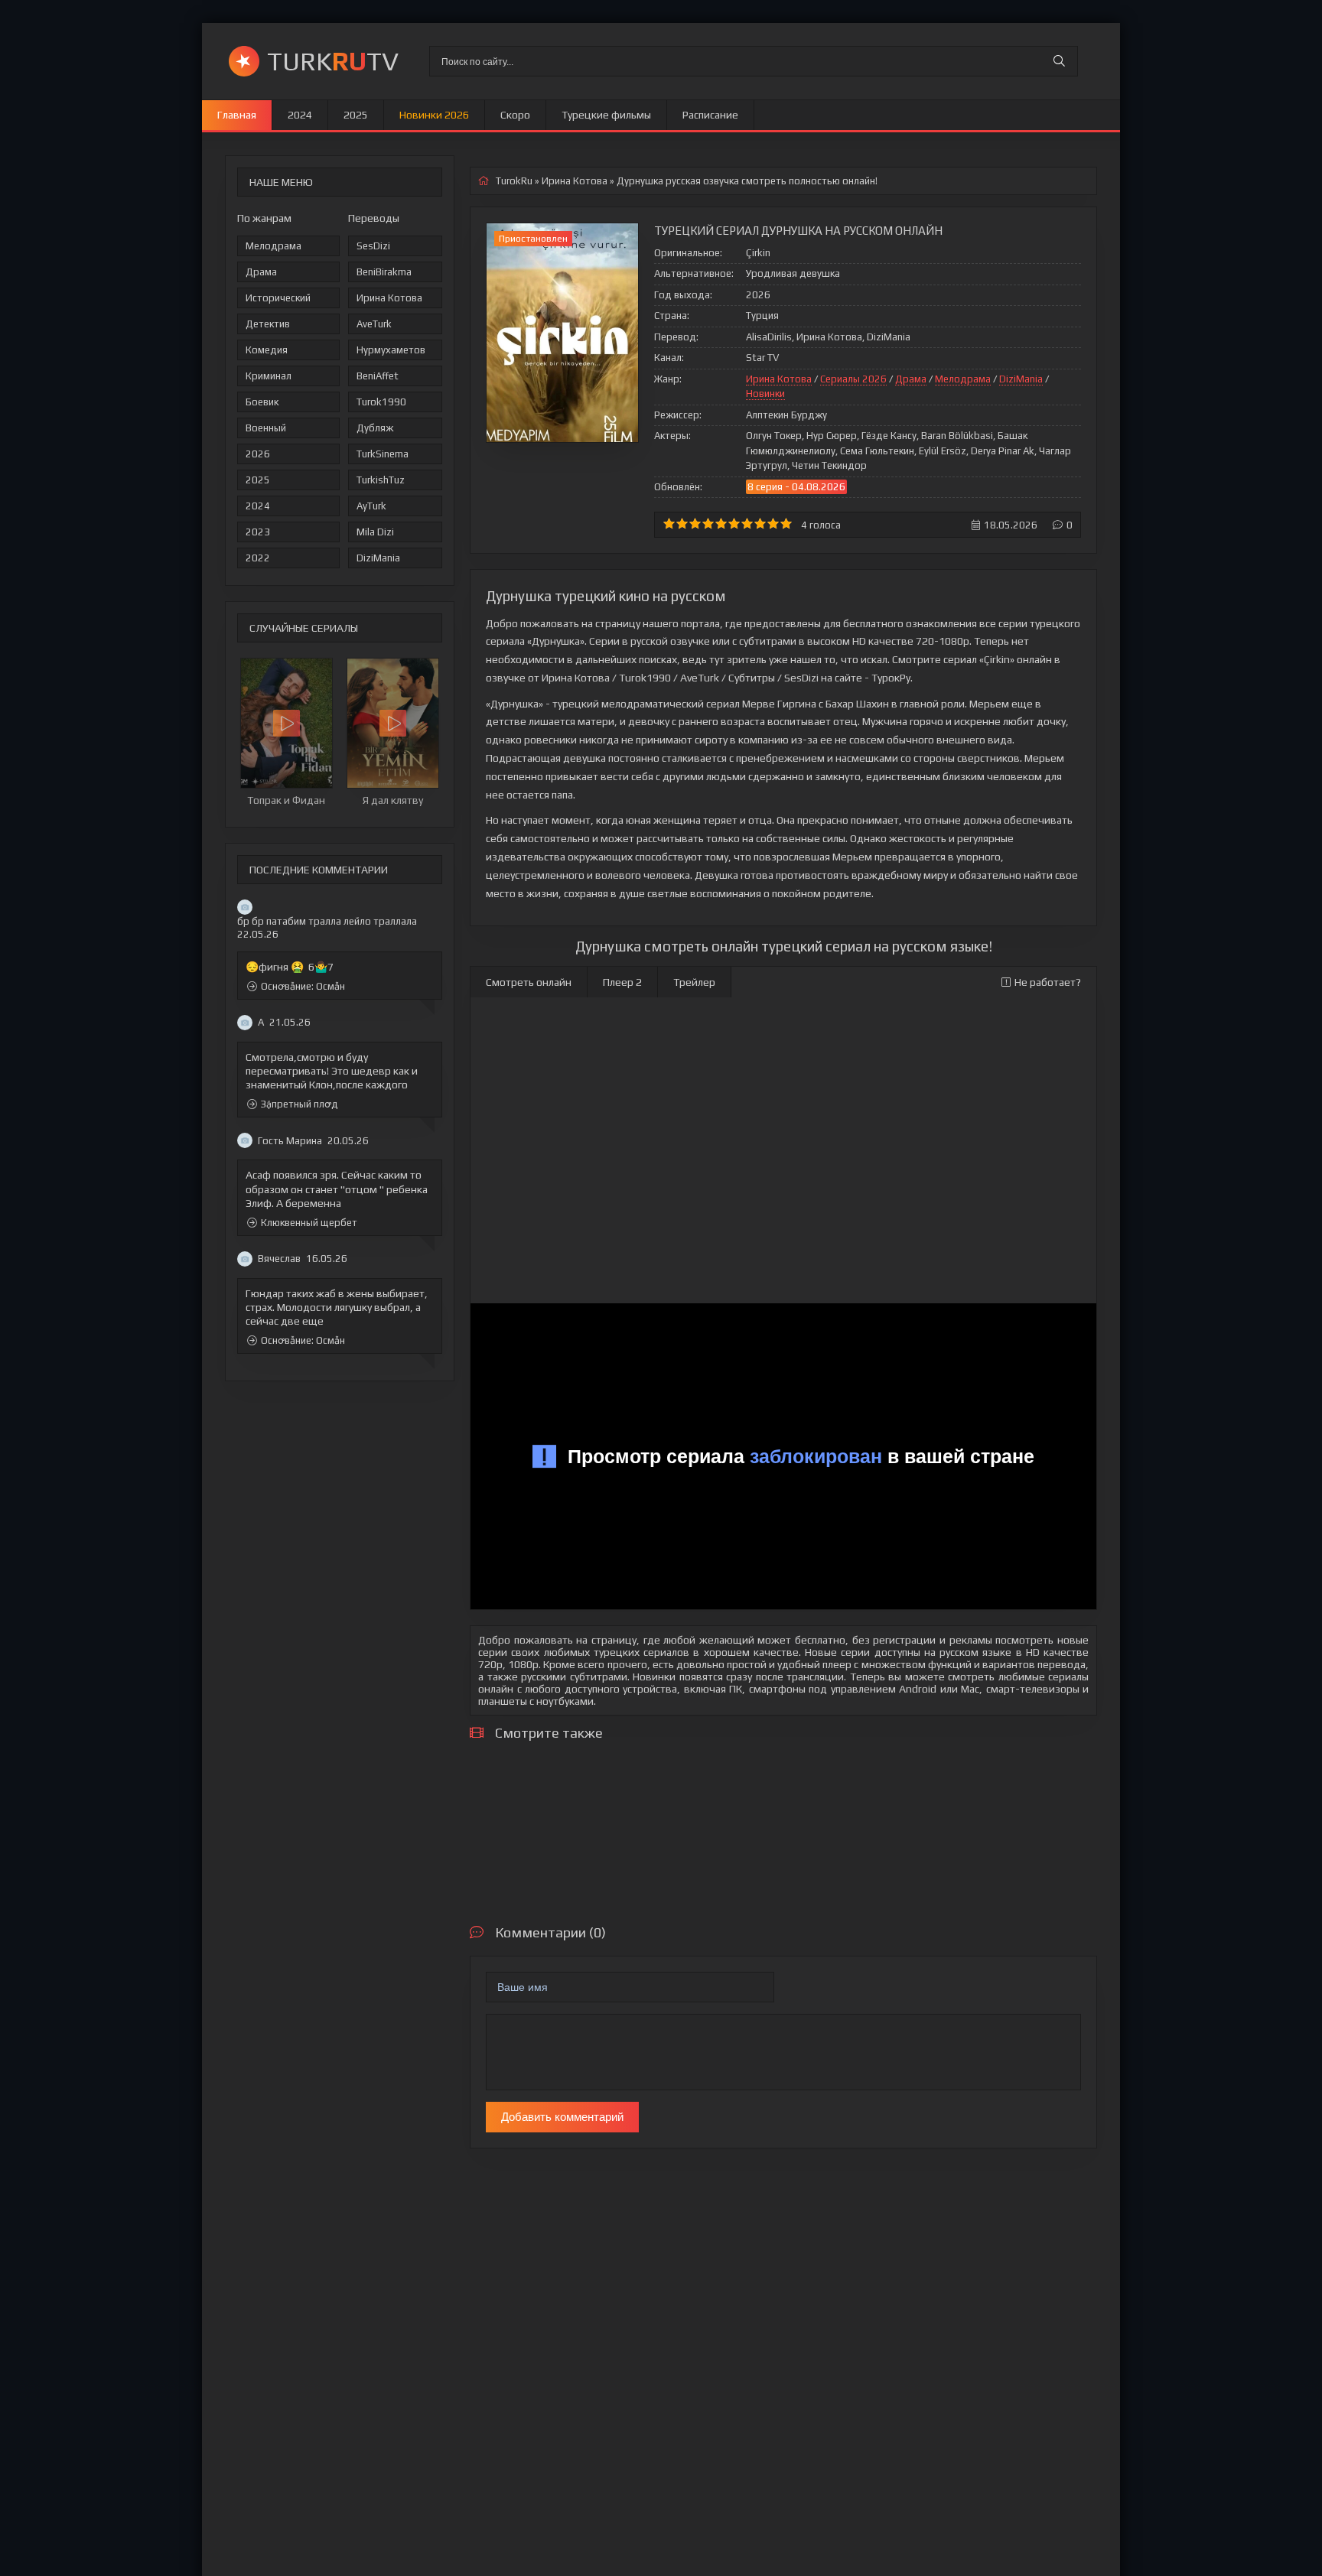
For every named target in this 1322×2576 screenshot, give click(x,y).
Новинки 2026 (434, 115)
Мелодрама (274, 246)
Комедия (267, 350)
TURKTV (333, 61)
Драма (261, 272)
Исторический (278, 298)
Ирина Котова (389, 298)
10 (786, 524)
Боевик (262, 402)
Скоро (515, 115)
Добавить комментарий (562, 2117)
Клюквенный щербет (309, 1223)
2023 (258, 532)
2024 (300, 115)
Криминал (269, 376)
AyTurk (371, 506)
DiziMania (378, 558)
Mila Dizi (375, 532)
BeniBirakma (384, 272)
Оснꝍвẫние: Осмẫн (303, 986)
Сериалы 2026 (853, 379)
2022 (258, 558)
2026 (258, 454)
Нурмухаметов (391, 350)
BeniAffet (378, 376)
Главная (237, 115)
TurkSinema (383, 454)
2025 (356, 115)
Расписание (710, 115)
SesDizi (373, 246)
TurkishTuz (381, 480)
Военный (266, 428)
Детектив (268, 324)
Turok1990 (381, 402)
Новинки (765, 394)
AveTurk (374, 324)
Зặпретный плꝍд (300, 1104)
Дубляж (375, 428)
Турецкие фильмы (606, 115)
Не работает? (1048, 982)
